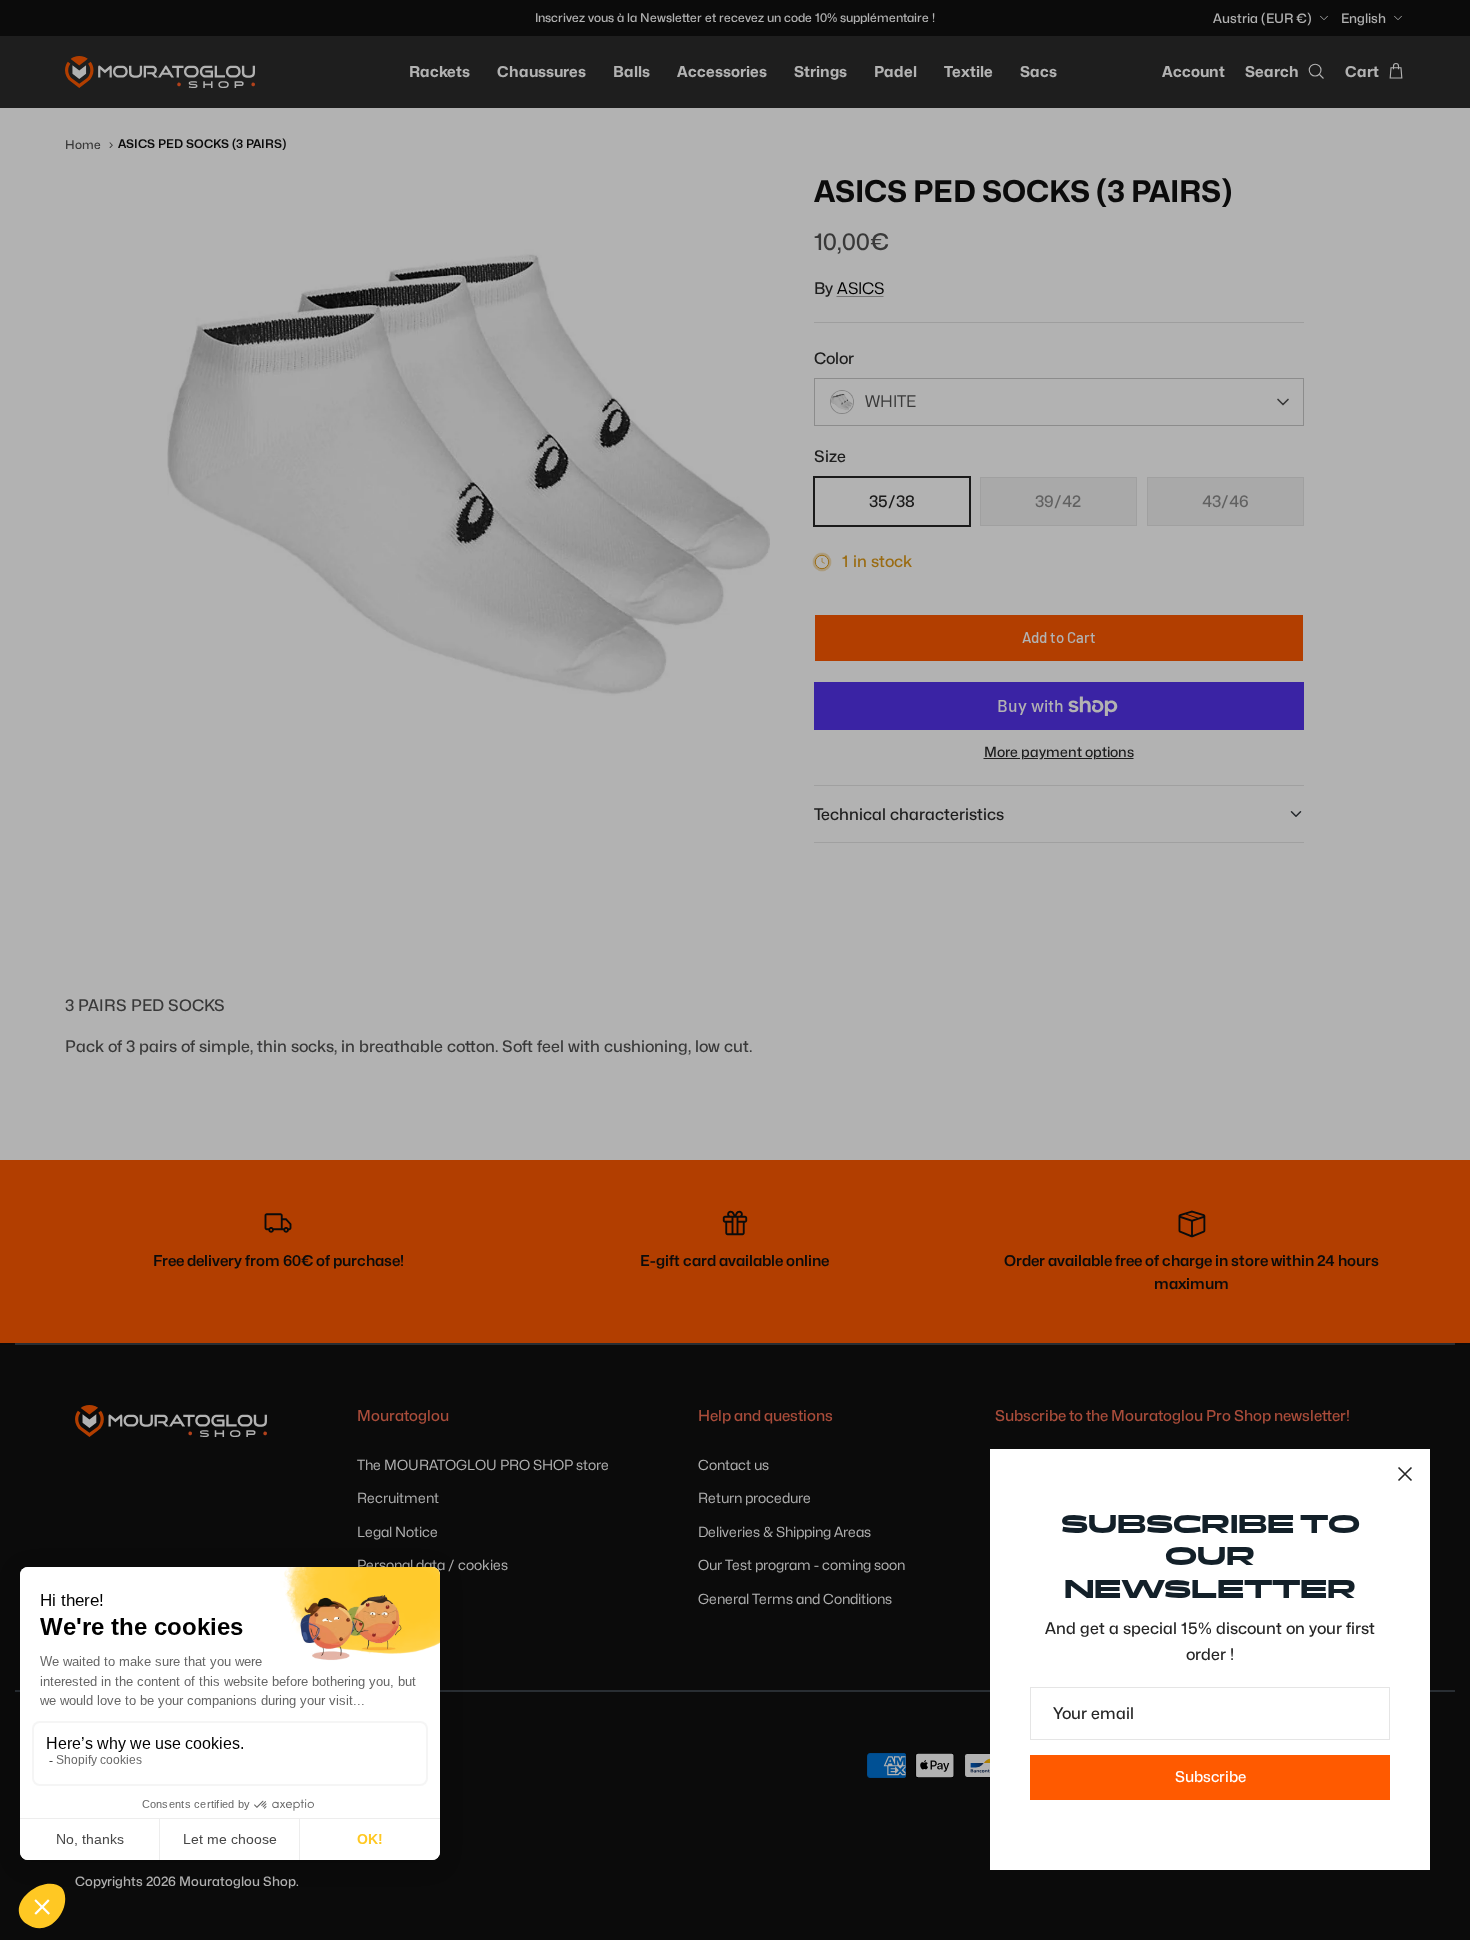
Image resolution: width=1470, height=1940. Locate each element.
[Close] (1405, 1474)
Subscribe (1210, 1777)
